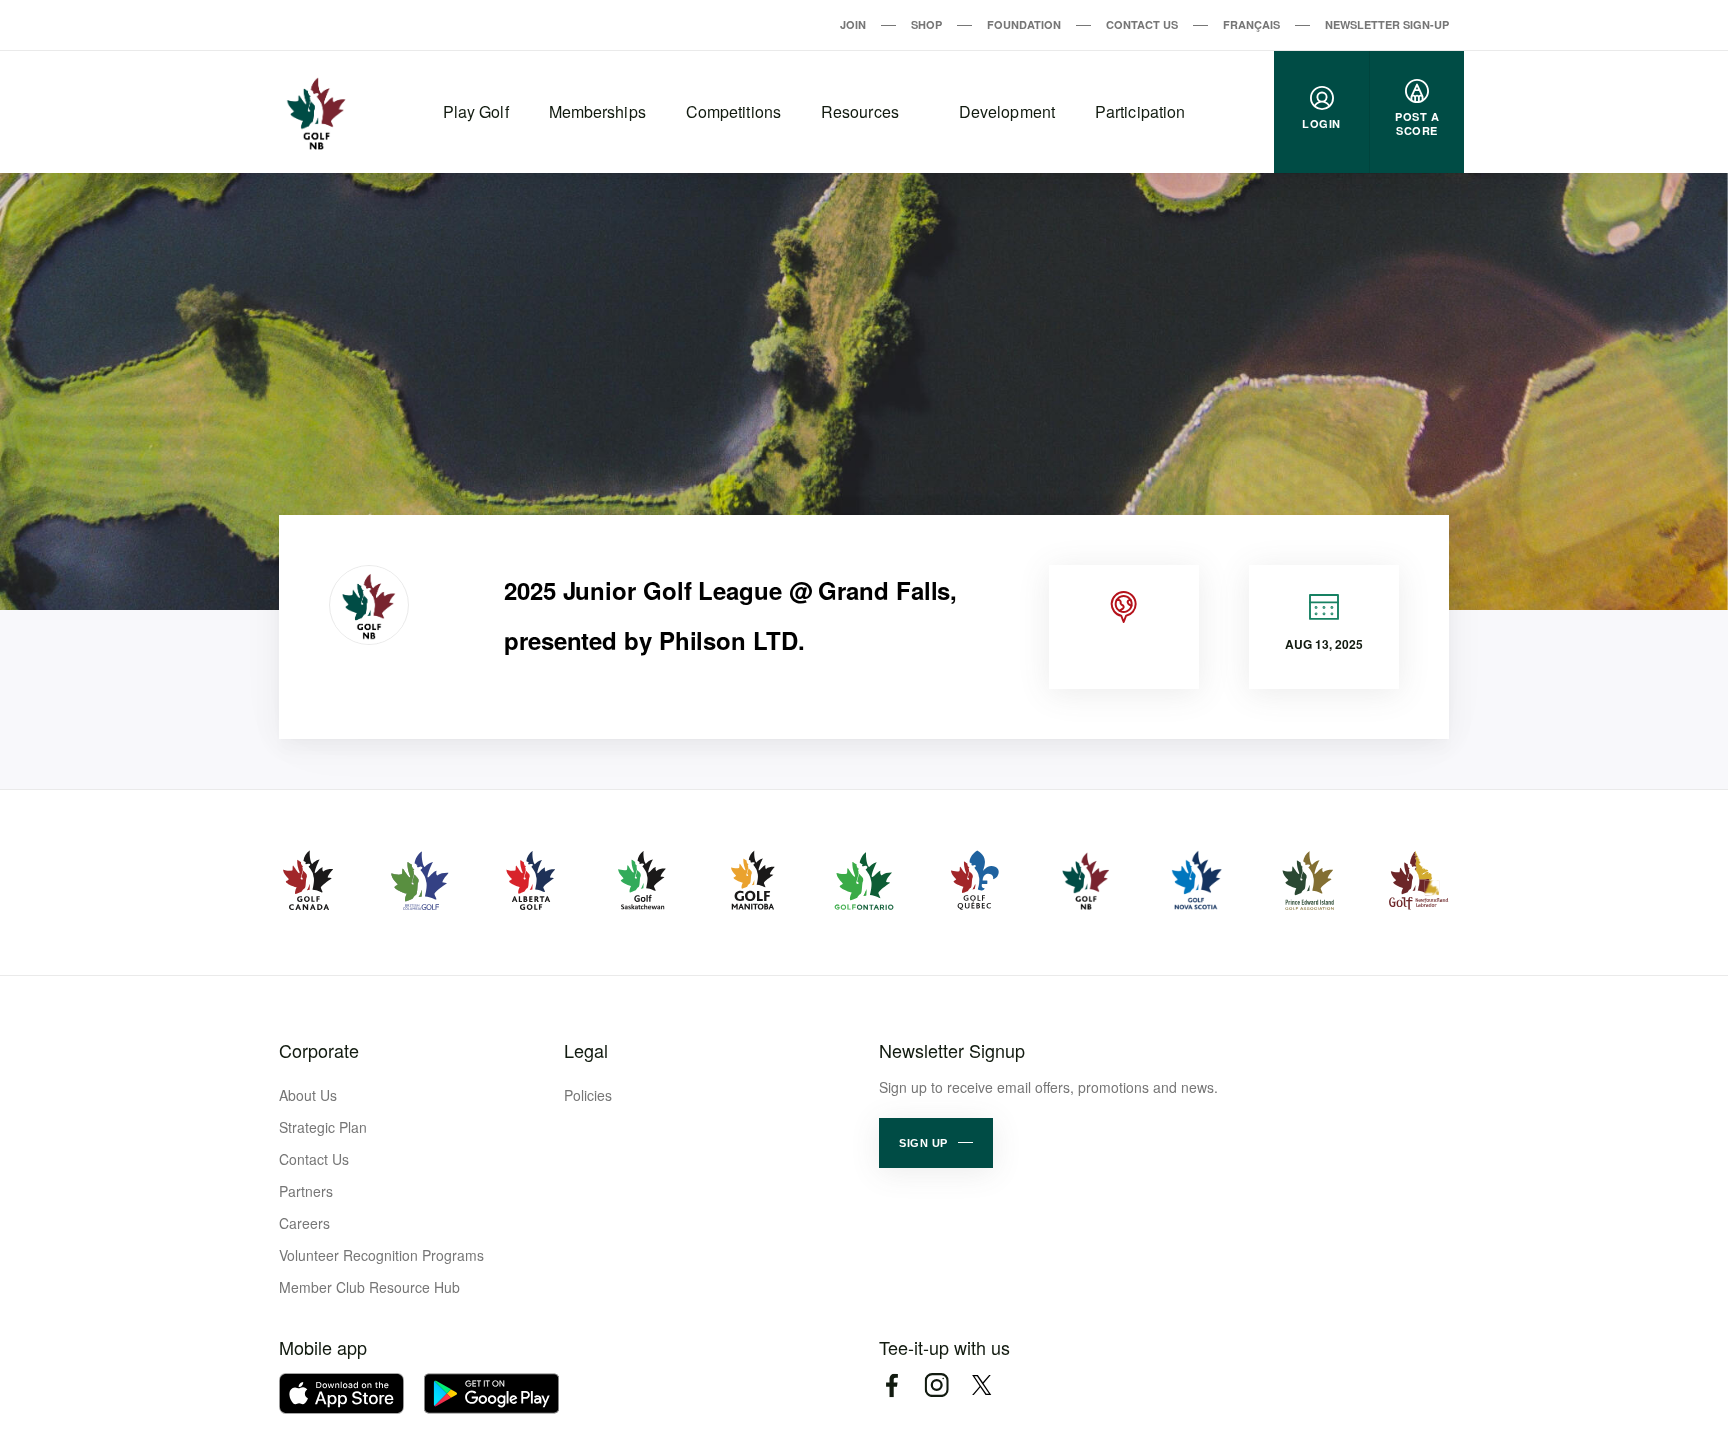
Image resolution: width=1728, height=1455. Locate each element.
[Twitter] (981, 1385)
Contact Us (1142, 24)
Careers (304, 1223)
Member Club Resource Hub (369, 1287)
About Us (308, 1095)
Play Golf (476, 111)
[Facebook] (891, 1385)
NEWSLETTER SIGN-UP (1387, 24)
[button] (936, 1143)
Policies (588, 1095)
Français (1251, 24)
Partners (306, 1191)
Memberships (597, 111)
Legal (586, 1050)
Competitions (733, 111)
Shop (926, 24)
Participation (1140, 111)
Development (1007, 111)
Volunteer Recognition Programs (381, 1255)
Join (853, 24)
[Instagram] (936, 1385)
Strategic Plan (323, 1127)
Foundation (1024, 24)
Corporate (319, 1050)
